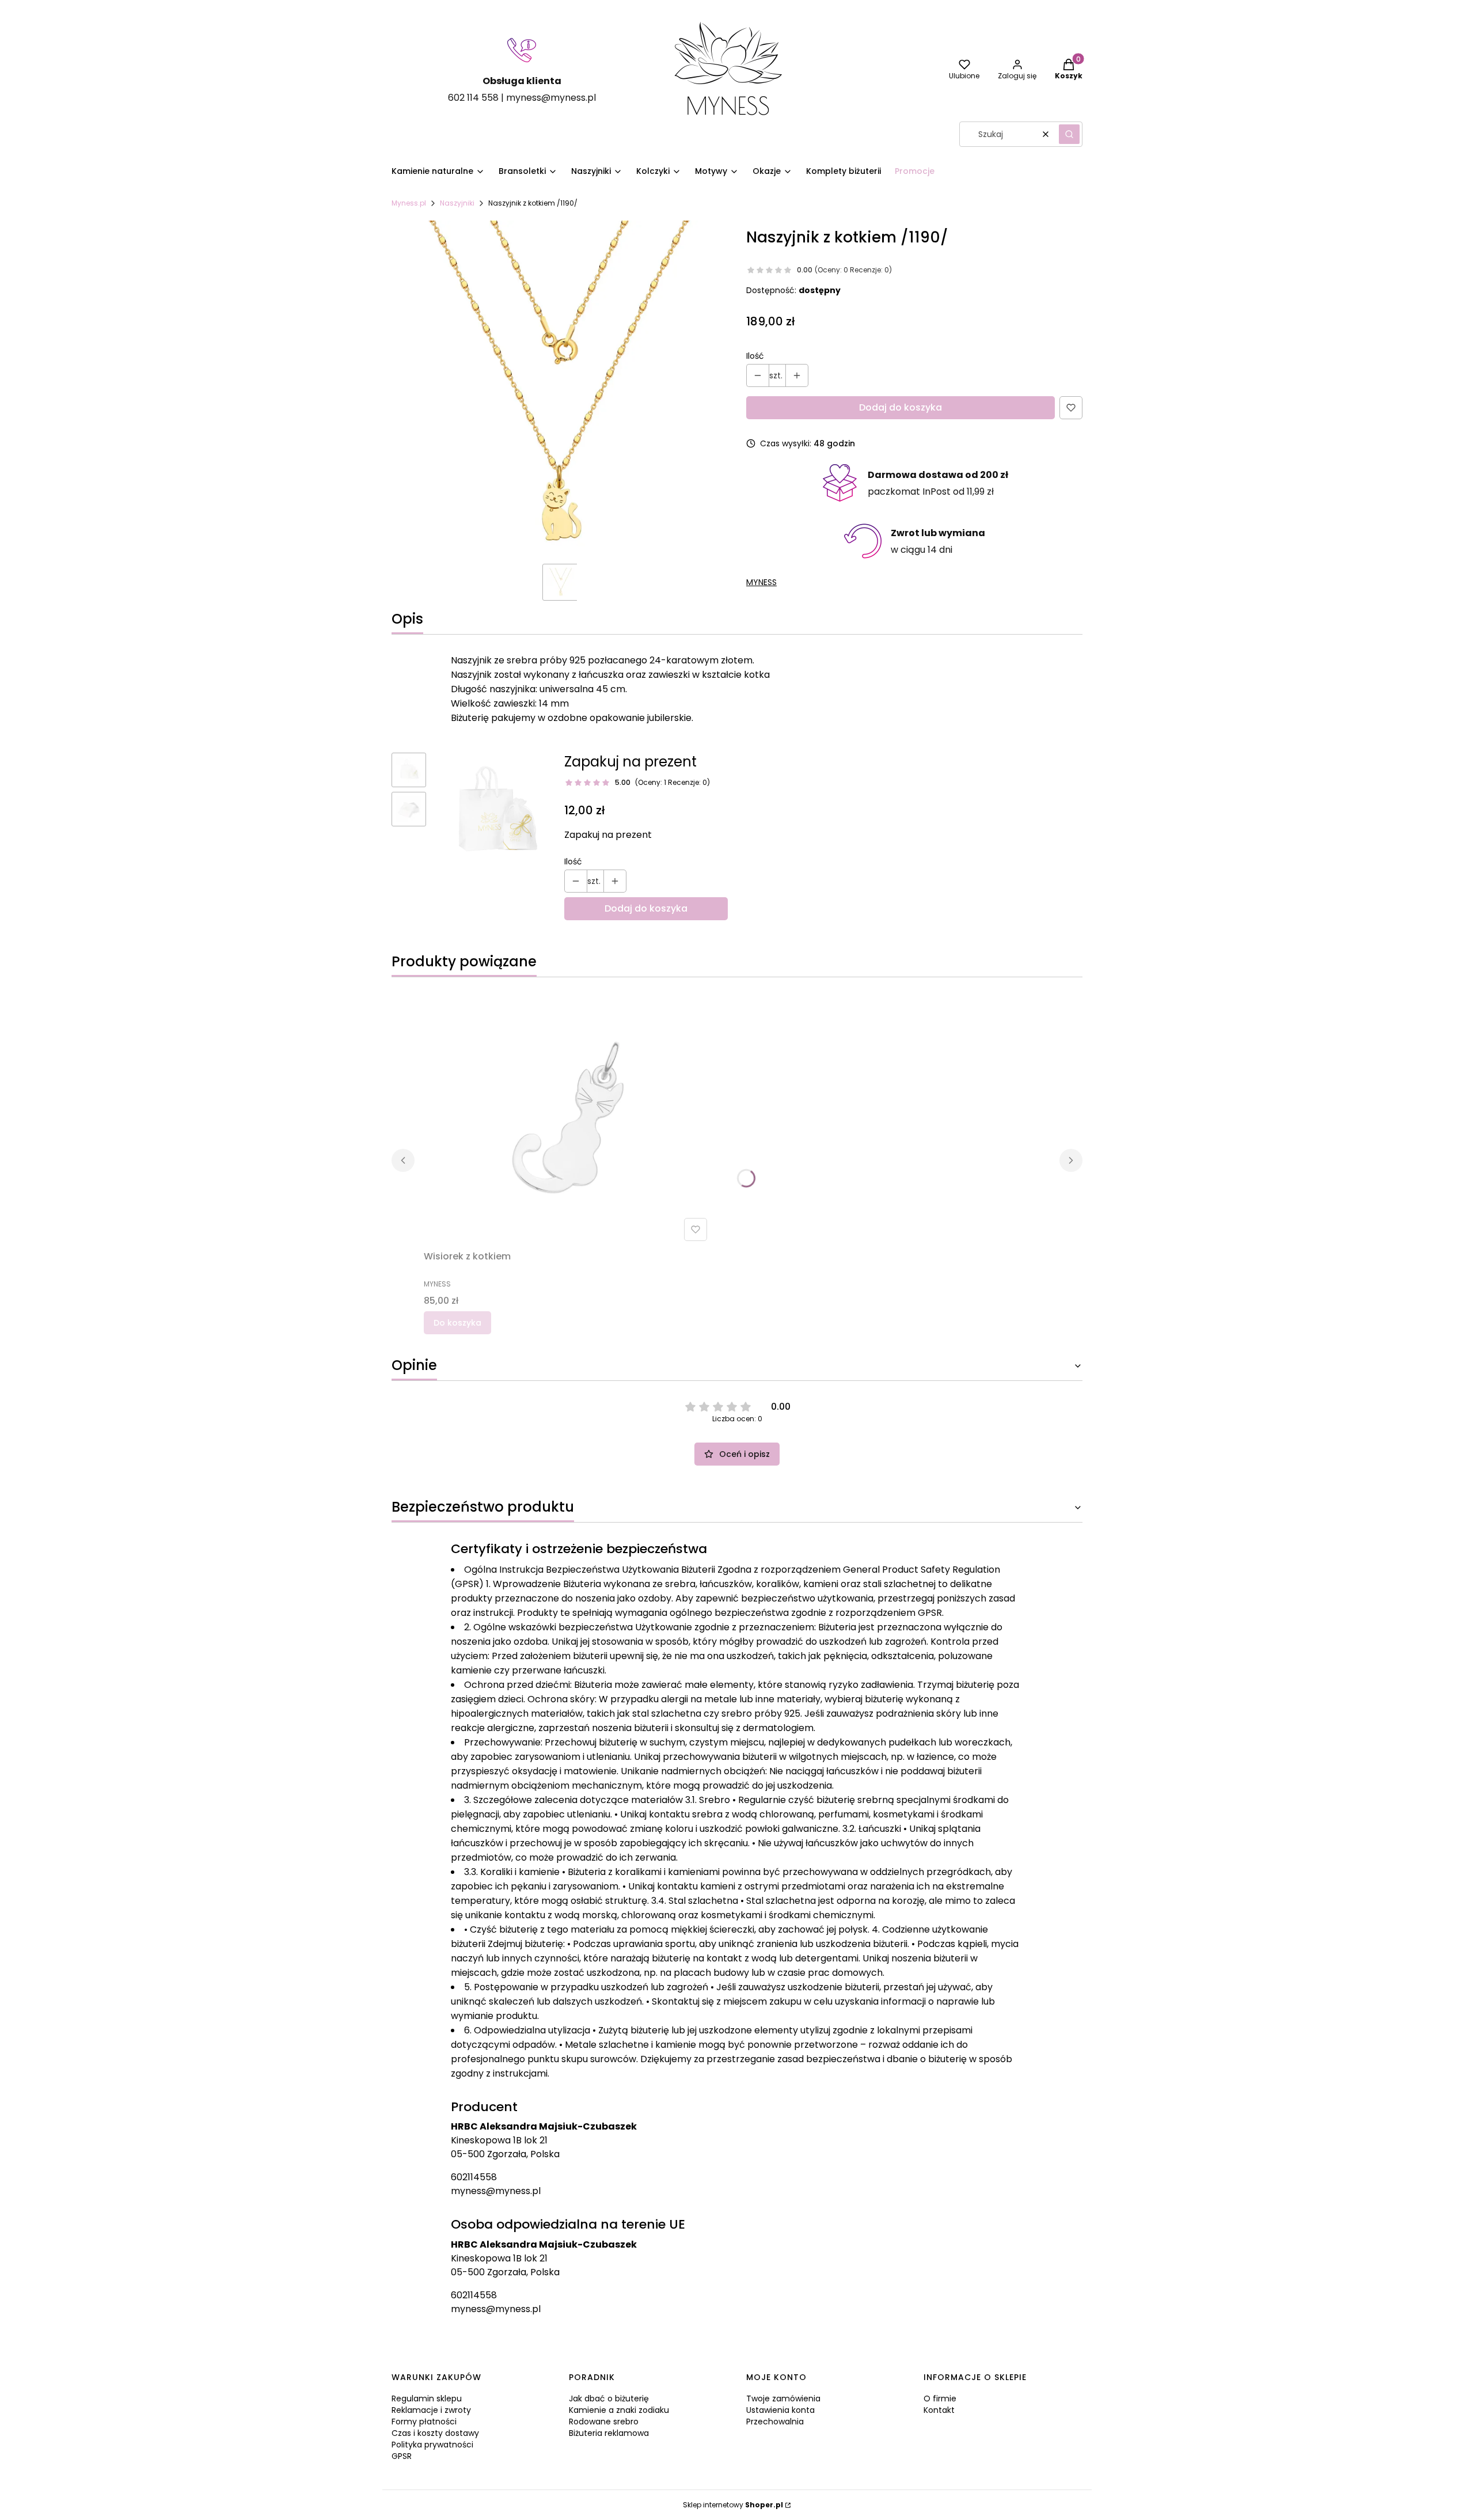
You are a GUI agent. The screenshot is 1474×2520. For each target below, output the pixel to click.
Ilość (755, 356)
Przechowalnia (775, 2422)
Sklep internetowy (733, 2505)
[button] (1069, 134)
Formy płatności (424, 2422)
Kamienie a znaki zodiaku (619, 2410)
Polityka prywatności (432, 2445)
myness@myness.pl (496, 2191)
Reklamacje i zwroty (431, 2410)
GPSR (402, 2456)
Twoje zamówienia (783, 2398)
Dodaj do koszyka (901, 407)
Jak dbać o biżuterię (609, 2398)
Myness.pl (409, 203)
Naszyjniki (457, 203)
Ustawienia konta (780, 2410)
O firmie (940, 2398)
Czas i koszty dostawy (435, 2433)
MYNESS (761, 582)
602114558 (474, 2177)
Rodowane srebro (604, 2422)
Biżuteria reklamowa (609, 2433)
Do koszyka (457, 1323)
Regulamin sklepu (427, 2398)
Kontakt (939, 2410)
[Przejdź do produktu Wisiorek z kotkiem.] (568, 1116)
